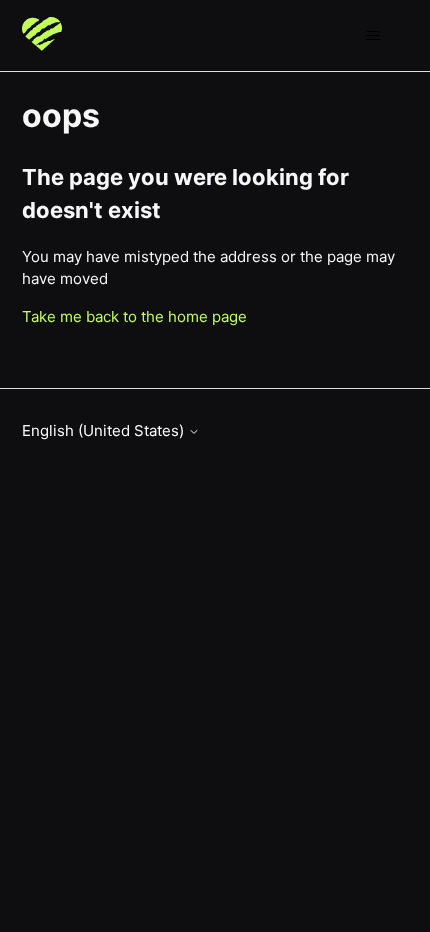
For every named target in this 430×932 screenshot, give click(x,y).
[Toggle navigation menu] (373, 36)
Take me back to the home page (134, 316)
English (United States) (105, 430)
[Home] (42, 35)
